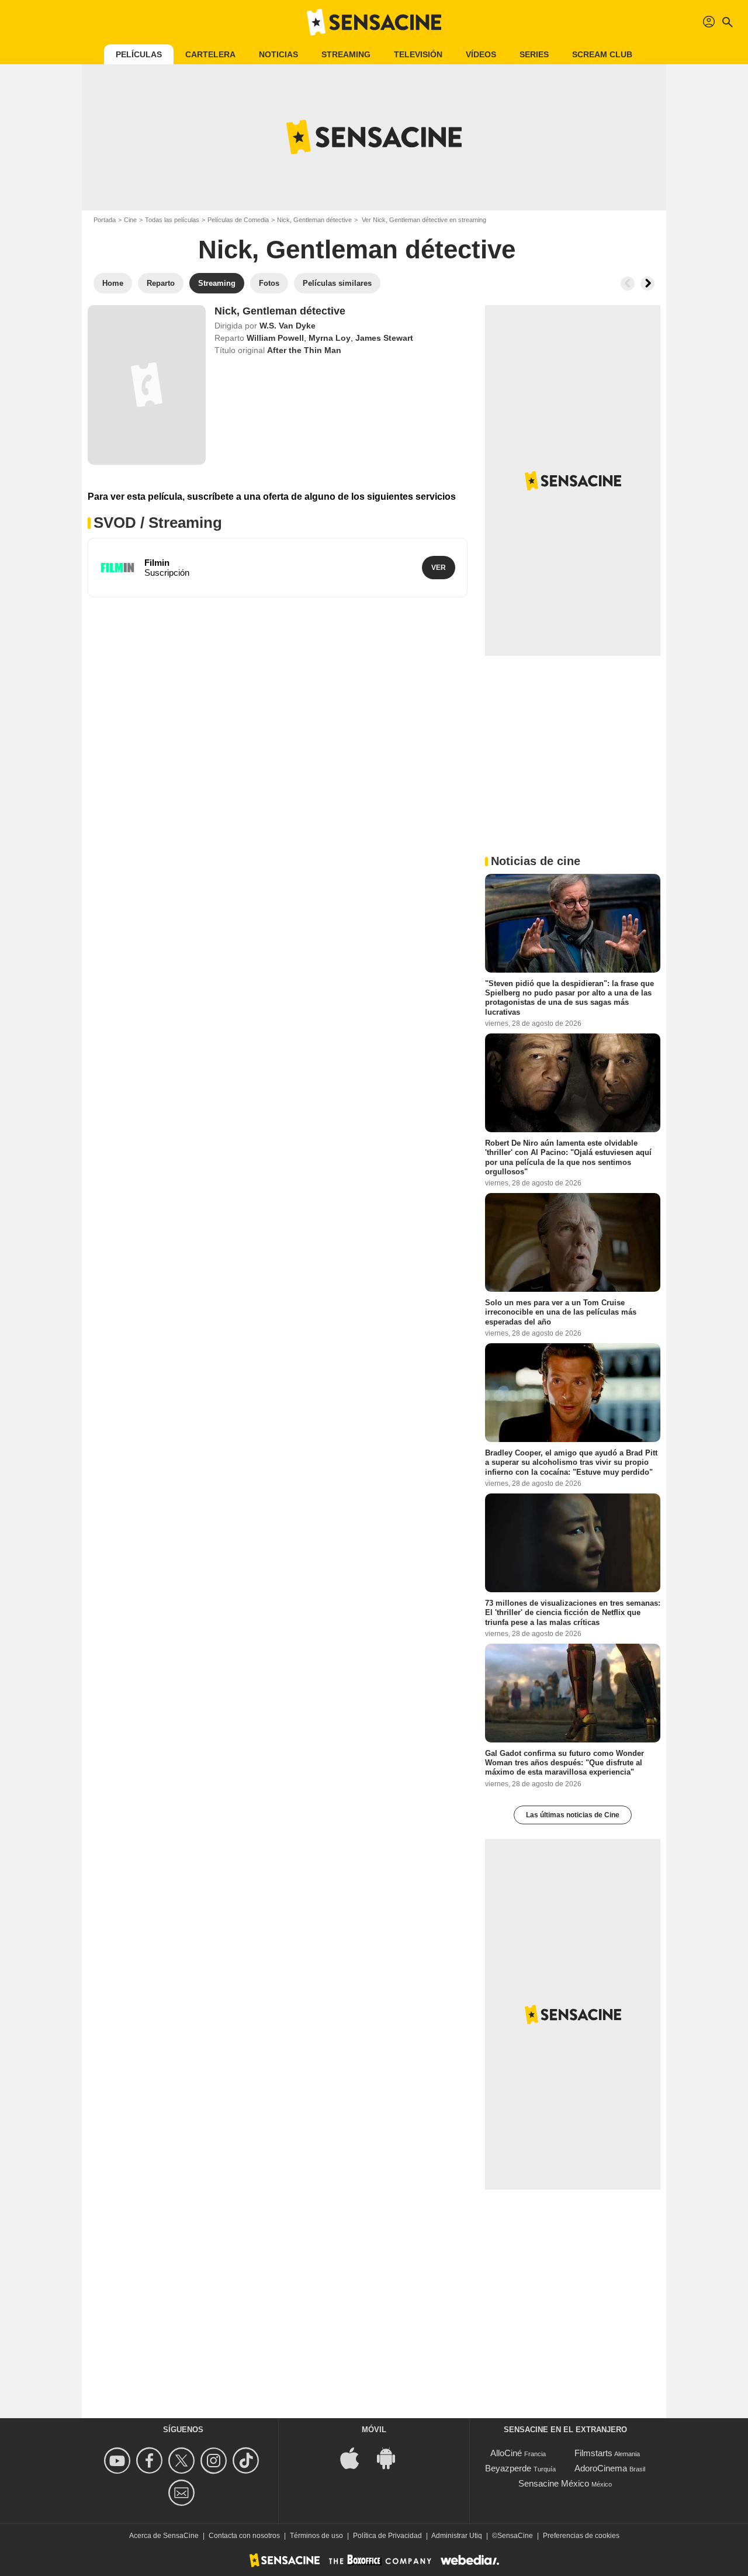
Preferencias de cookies (581, 2536)
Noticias (278, 54)
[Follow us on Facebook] (151, 2461)
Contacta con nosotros (244, 2536)
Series (534, 54)
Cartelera (210, 54)
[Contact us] (183, 2493)
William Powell (275, 338)
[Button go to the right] (647, 283)
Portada (105, 220)
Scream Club (602, 54)
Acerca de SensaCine (164, 2536)
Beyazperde (508, 2468)
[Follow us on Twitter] (183, 2461)
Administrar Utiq (457, 2536)
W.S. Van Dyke (288, 326)
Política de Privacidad (387, 2536)
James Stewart (384, 338)
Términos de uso (316, 2536)
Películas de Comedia (238, 220)
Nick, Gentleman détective (314, 220)
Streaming (346, 54)
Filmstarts (593, 2453)
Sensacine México (554, 2483)
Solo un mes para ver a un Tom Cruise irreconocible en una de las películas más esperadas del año (561, 1312)
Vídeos (481, 54)
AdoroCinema (601, 2468)
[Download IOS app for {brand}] (356, 2457)
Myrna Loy (330, 338)
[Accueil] (374, 22)
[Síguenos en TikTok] (247, 2461)
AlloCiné (506, 2453)
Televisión (418, 54)
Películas (139, 54)
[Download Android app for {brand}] (392, 2457)
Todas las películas (172, 220)
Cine (130, 220)
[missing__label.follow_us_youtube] (119, 2461)
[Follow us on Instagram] (215, 2461)
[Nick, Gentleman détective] (147, 385)
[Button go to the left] (628, 283)
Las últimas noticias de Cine (573, 1815)
